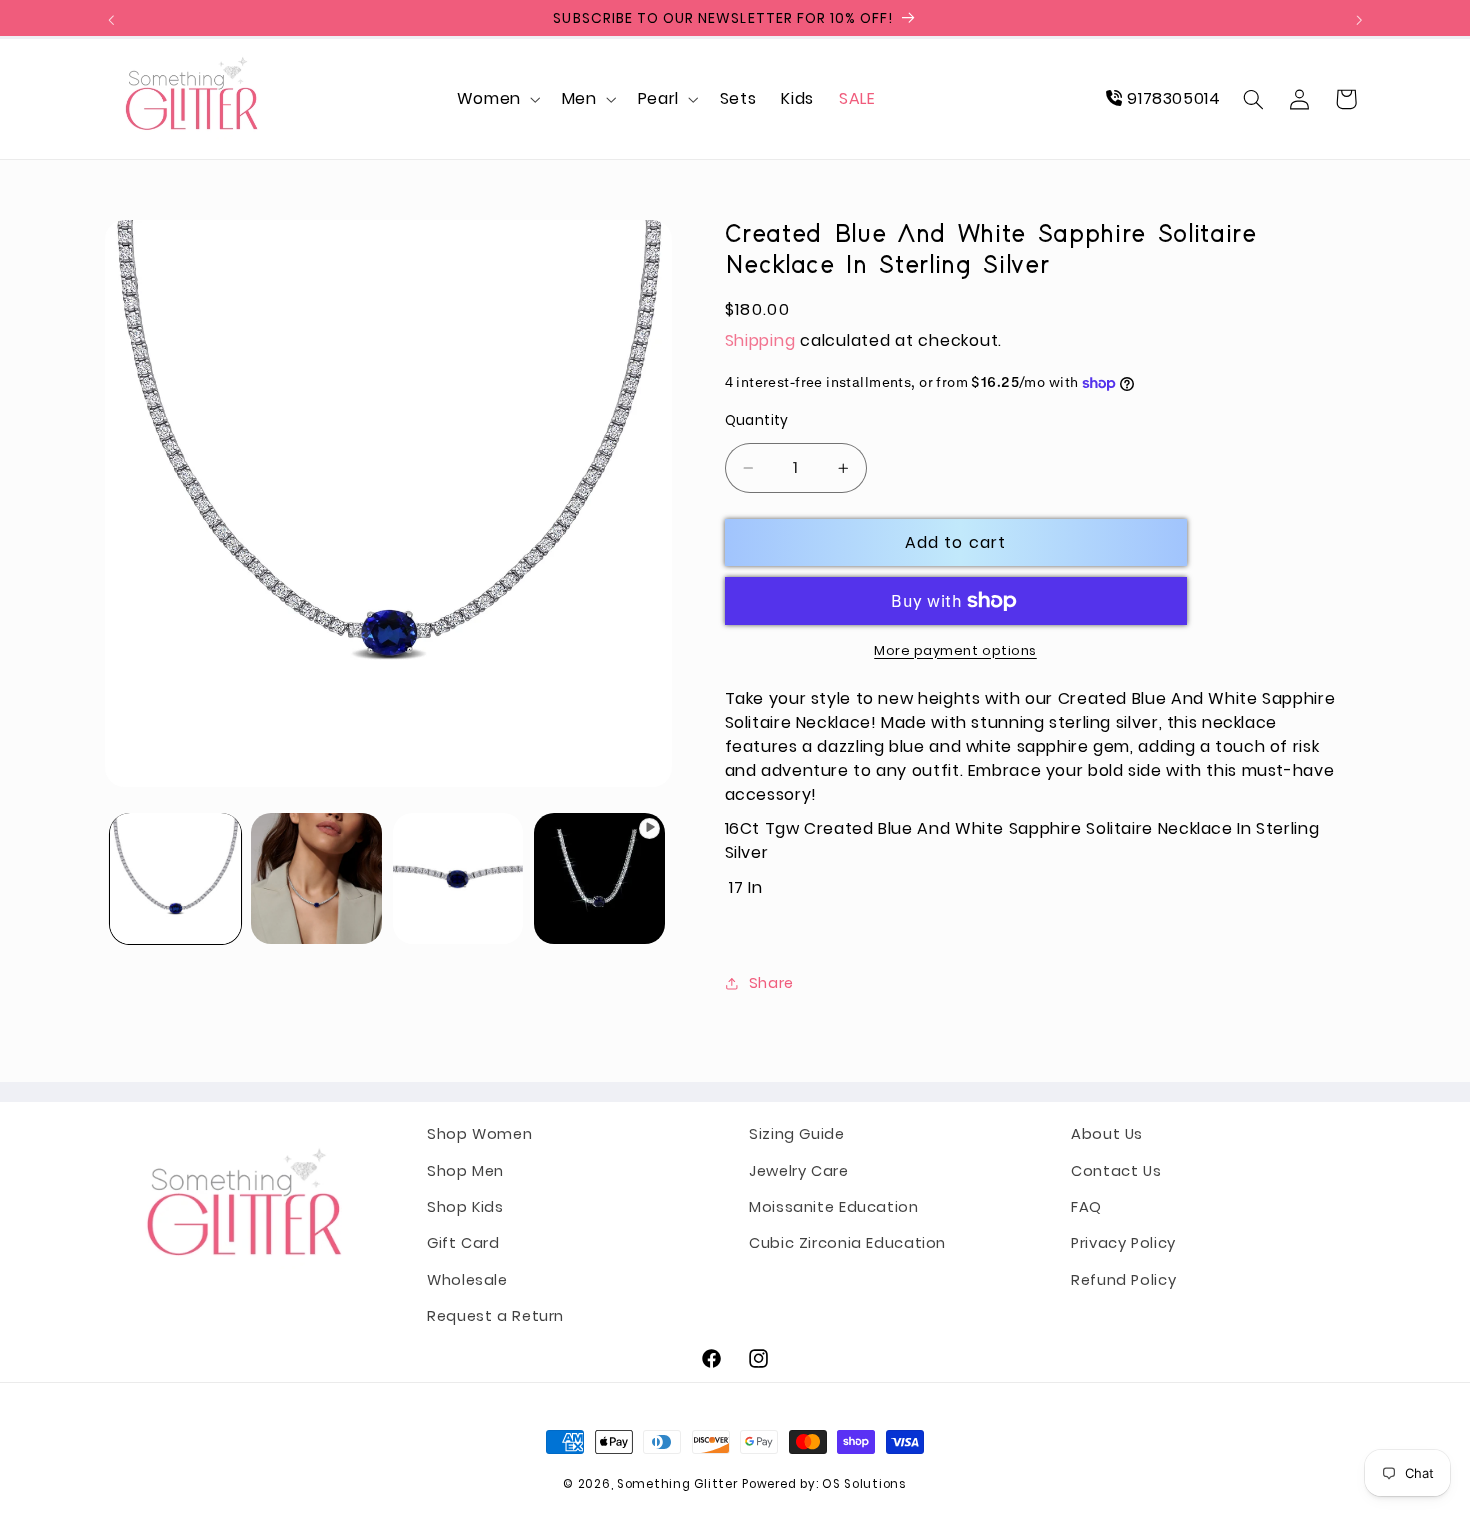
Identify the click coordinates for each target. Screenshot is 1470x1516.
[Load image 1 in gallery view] (175, 878)
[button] (496, 99)
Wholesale (467, 1280)
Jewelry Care (799, 1171)
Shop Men (465, 1171)
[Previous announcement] (111, 19)
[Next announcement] (1359, 19)
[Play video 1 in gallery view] (599, 878)
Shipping (760, 340)
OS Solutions (864, 1484)
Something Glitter (677, 1484)
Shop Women (479, 1134)
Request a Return (495, 1316)
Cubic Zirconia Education (847, 1244)
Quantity (757, 420)
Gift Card (463, 1244)
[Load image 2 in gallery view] (316, 878)
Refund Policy (1123, 1280)
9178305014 (1172, 98)
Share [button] (771, 983)
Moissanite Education (834, 1207)
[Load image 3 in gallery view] (458, 878)
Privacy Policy (1123, 1244)
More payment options (955, 650)
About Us (1107, 1134)
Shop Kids (465, 1207)
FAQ (1086, 1207)
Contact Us (1116, 1171)
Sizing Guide (797, 1134)
